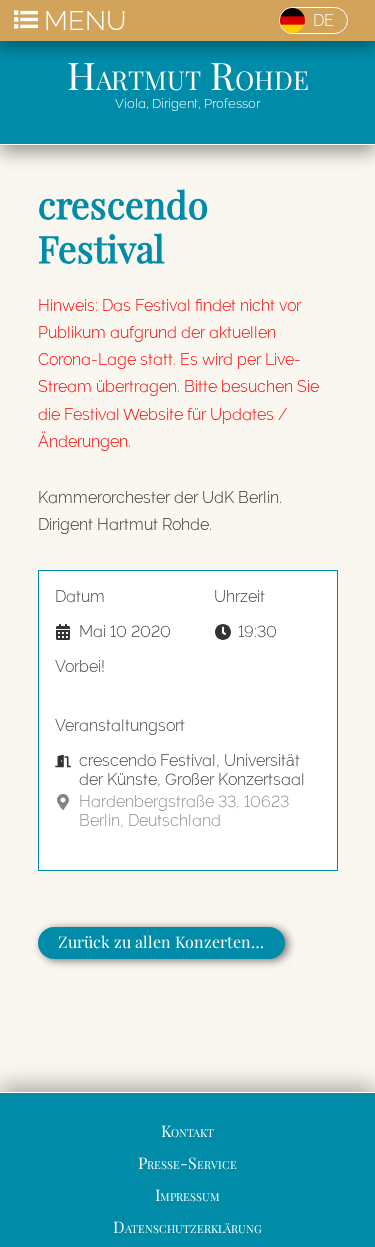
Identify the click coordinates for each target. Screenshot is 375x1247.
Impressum (187, 1194)
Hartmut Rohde (188, 74)
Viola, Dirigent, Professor (187, 103)
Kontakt (187, 1130)
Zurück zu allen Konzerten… (161, 941)
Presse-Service (187, 1162)
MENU (85, 20)
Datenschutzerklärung (187, 1226)
